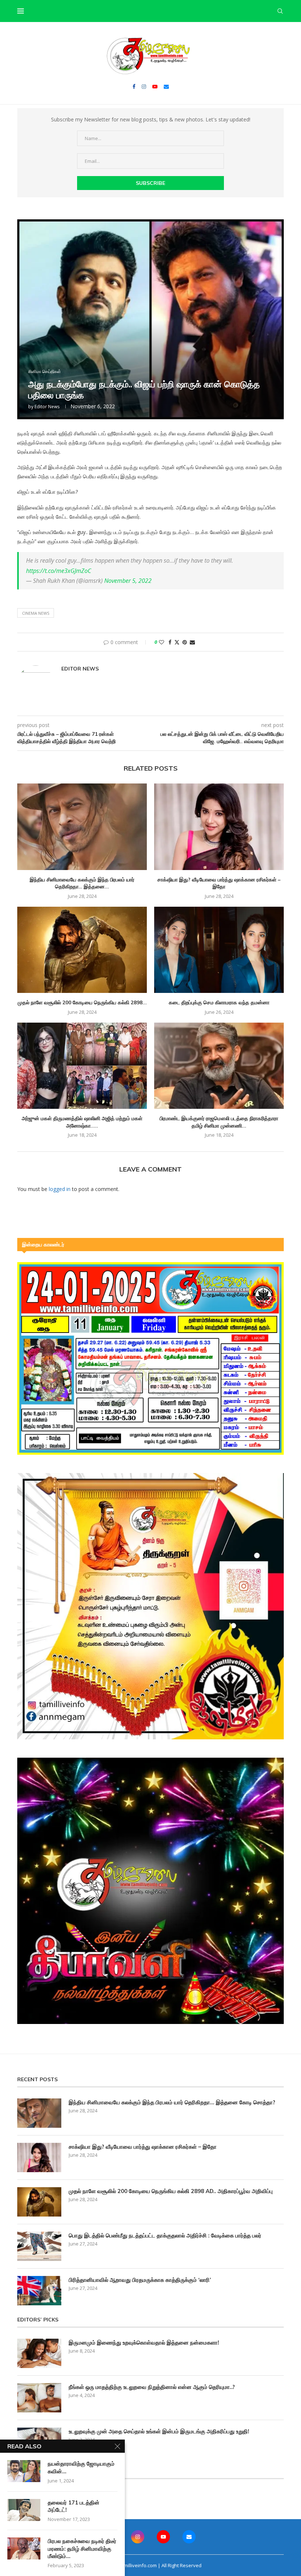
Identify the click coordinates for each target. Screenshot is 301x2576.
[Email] (166, 87)
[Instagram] (144, 87)
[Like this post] (162, 642)
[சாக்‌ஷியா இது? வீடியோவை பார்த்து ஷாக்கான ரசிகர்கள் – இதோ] (219, 827)
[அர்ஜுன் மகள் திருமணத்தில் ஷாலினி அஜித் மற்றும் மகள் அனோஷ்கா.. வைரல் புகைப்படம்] (82, 1066)
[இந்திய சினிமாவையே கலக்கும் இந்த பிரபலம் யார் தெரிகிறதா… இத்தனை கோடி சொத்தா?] (82, 827)
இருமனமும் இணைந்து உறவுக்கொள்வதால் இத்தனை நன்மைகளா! (144, 2343)
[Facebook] (134, 87)
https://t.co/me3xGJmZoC (59, 571)
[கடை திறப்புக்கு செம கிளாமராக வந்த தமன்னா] (219, 950)
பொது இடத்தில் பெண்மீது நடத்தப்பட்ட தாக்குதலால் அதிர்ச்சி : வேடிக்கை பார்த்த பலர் (165, 2235)
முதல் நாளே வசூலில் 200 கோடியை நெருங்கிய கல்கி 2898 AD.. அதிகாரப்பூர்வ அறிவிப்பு (171, 2191)
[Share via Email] (192, 642)
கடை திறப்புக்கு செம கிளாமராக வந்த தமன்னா (219, 1002)
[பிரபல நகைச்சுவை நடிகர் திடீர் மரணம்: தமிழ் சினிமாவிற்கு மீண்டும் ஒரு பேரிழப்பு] (24, 2548)
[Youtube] (155, 87)
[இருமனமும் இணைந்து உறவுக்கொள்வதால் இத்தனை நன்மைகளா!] (39, 2353)
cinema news (36, 613)
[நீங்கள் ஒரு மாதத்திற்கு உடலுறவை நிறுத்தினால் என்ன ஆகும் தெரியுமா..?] (39, 2398)
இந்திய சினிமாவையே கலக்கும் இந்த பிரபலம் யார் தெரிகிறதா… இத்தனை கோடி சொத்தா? (172, 2102)
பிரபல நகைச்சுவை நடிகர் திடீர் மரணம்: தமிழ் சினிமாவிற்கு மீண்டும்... (82, 2548)
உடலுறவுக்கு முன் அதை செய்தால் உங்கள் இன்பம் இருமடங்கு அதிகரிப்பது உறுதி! (159, 2431)
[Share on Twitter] (177, 642)
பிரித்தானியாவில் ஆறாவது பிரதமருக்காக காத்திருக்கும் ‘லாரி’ (140, 2280)
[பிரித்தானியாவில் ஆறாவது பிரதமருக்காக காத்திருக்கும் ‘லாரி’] (39, 2291)
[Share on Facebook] (170, 642)
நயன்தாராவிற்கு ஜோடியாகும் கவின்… (81, 2467)
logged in (60, 1189)
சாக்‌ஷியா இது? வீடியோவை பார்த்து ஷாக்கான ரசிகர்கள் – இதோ (219, 883)
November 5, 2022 (128, 581)
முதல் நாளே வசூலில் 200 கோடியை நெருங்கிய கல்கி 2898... (82, 1002)
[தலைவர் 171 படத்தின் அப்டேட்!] (24, 2510)
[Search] (280, 11)
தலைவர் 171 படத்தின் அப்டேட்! (74, 2506)
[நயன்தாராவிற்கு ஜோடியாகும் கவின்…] (24, 2471)
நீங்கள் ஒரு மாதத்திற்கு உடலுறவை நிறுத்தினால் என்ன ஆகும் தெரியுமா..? (152, 2387)
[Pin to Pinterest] (185, 642)
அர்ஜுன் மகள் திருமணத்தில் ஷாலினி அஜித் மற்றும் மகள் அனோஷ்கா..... (82, 1122)
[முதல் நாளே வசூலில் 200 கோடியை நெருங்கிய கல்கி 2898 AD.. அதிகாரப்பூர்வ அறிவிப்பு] (82, 950)
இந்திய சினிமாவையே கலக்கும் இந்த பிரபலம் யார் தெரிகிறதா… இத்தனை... (82, 883)
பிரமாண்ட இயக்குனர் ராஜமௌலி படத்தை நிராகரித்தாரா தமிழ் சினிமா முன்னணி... (219, 1122)
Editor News (47, 407)
